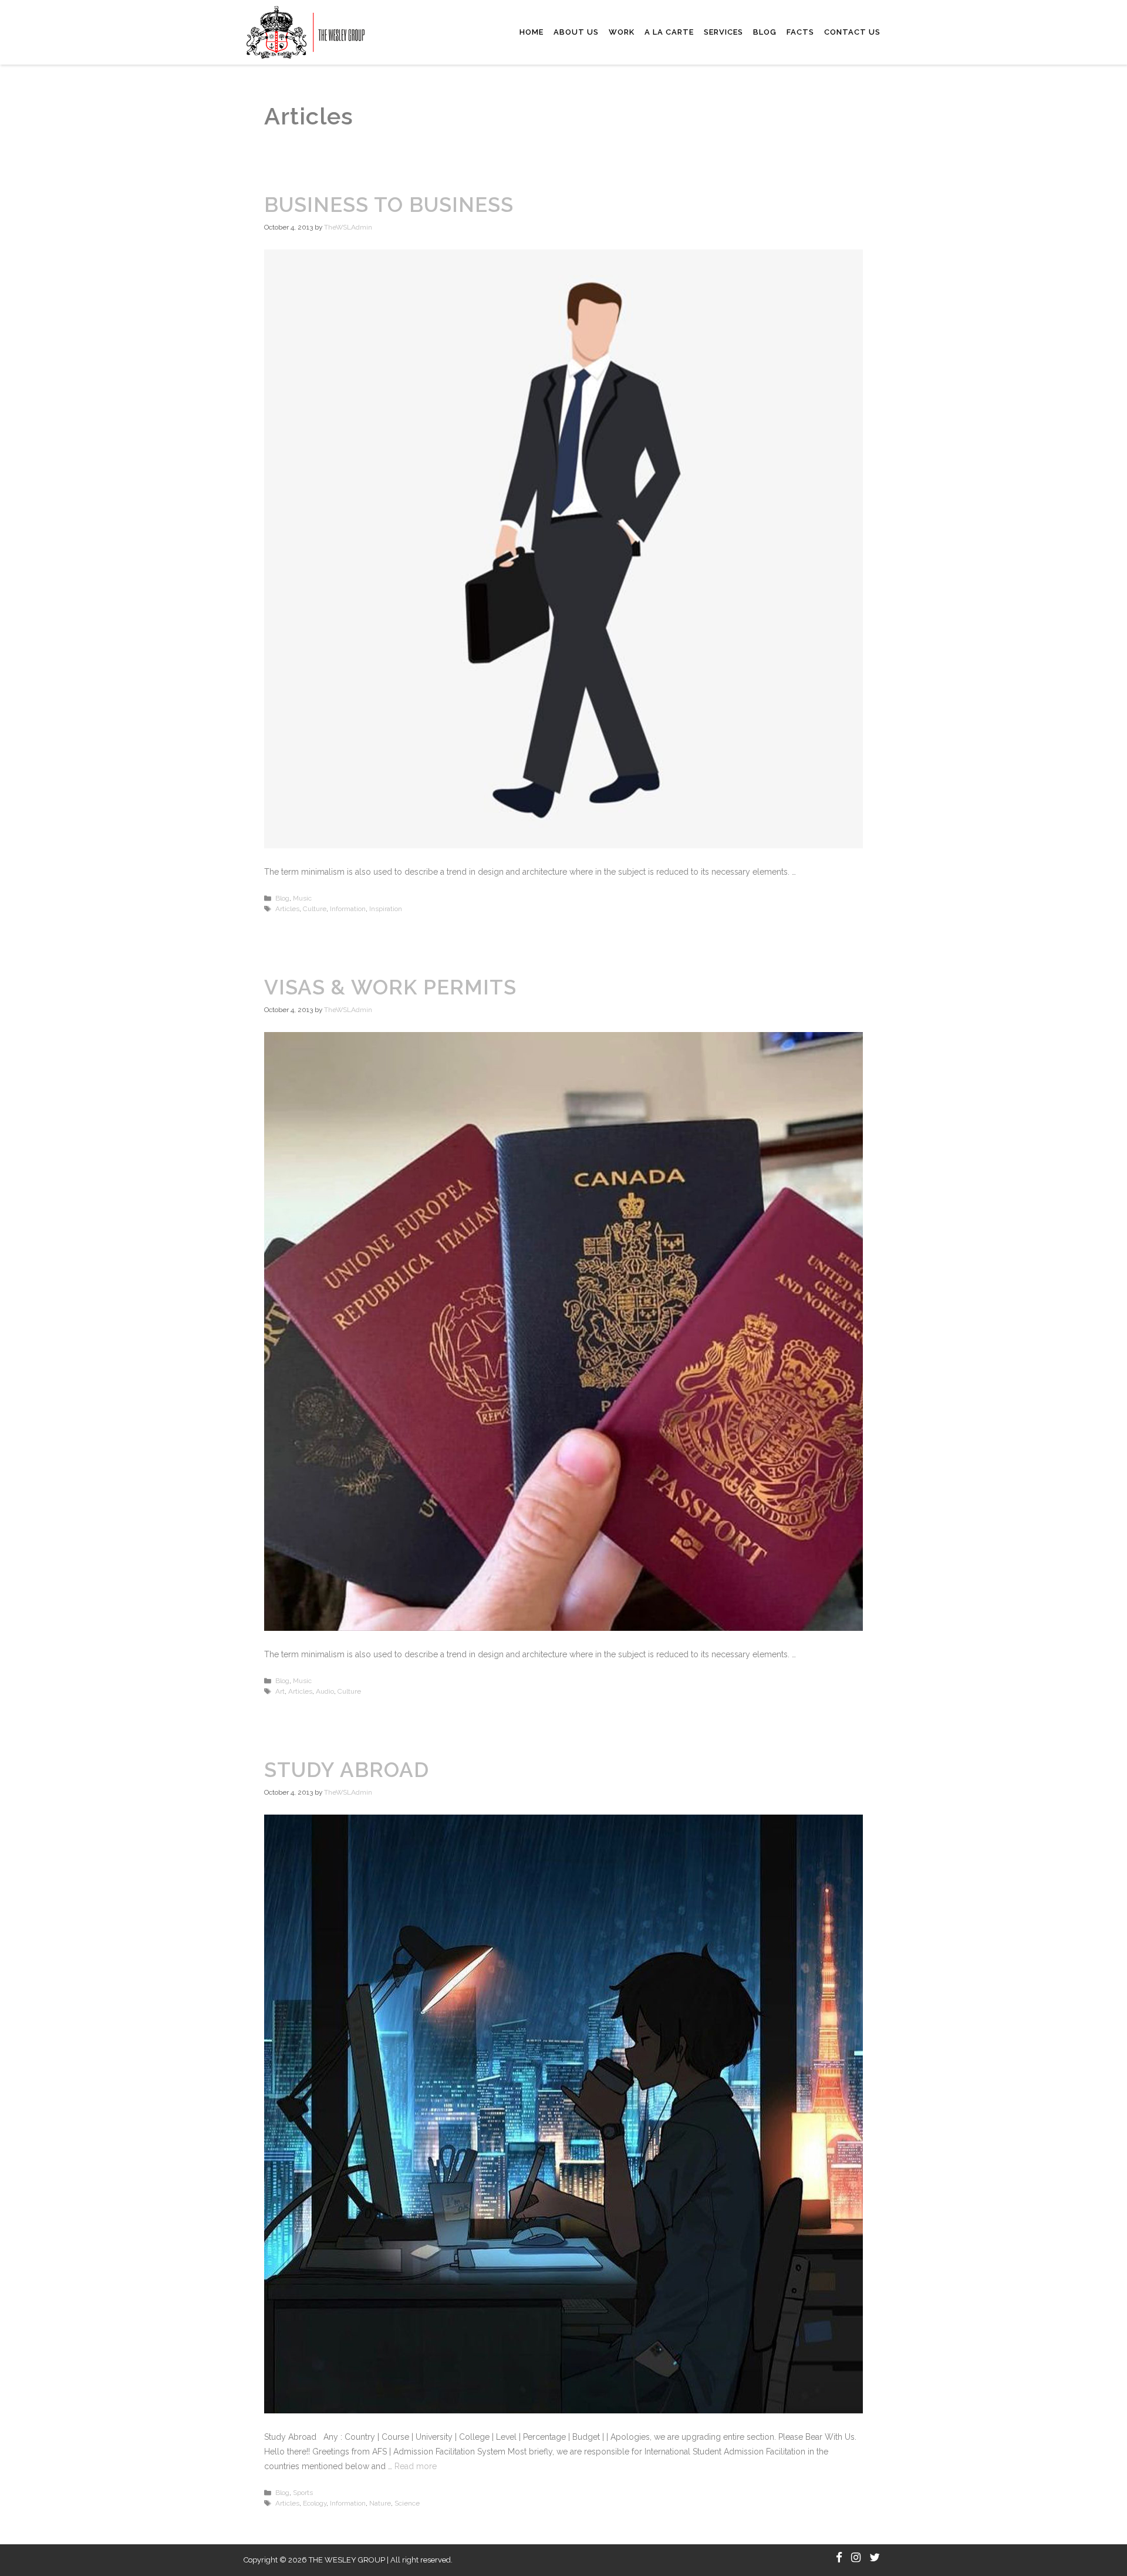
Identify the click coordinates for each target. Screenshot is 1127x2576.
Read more (416, 2466)
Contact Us (852, 32)
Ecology (315, 2503)
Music (302, 898)
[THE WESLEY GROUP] (306, 32)
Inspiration (386, 909)
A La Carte (669, 32)
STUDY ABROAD (347, 1770)
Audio (325, 1691)
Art (280, 1691)
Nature (380, 2503)
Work (622, 32)
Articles (287, 909)
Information (348, 909)
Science (407, 2503)
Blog (765, 32)
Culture (315, 909)
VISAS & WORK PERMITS (390, 987)
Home (532, 32)
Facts (800, 32)
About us (576, 32)
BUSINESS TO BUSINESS (389, 205)
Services (723, 32)
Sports (303, 2493)
